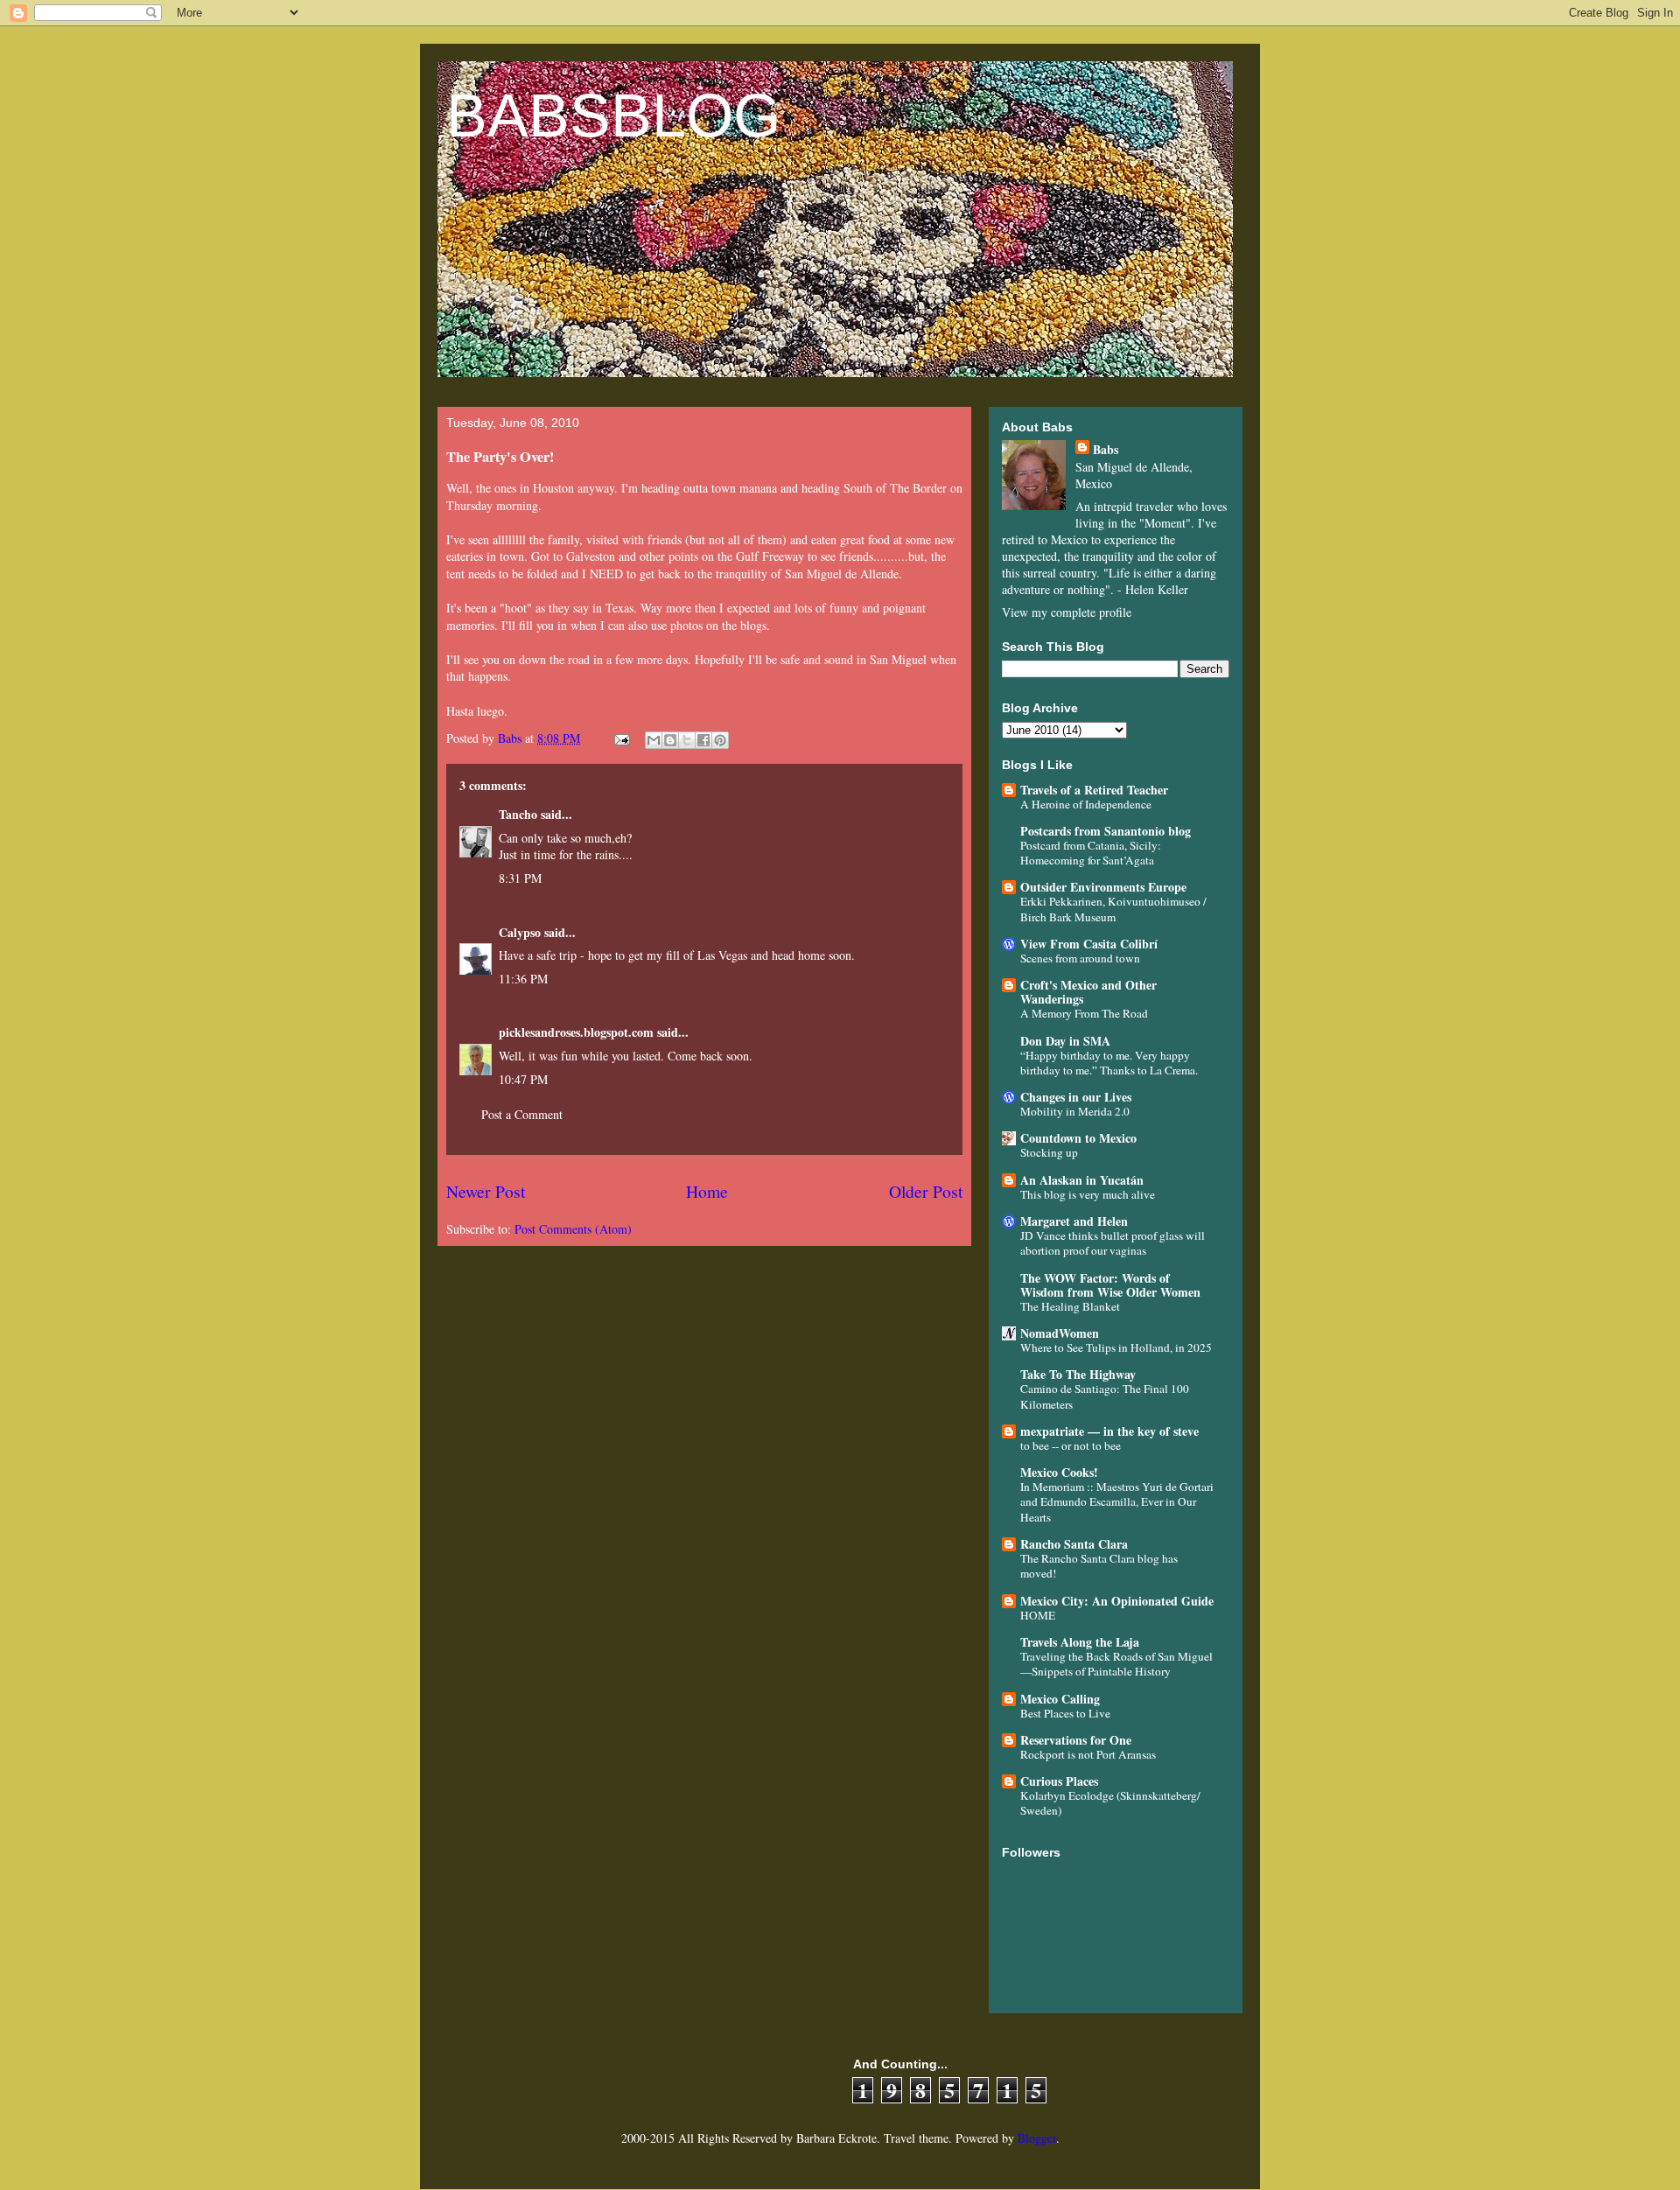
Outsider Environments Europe (1103, 887)
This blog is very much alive (1088, 1194)
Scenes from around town (1080, 958)
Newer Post (486, 1191)
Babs (1106, 449)
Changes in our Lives (1076, 1097)
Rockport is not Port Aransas (1088, 1754)
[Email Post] (621, 738)
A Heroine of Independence (1086, 804)
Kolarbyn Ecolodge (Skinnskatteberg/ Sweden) (1110, 1803)
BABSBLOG (613, 115)
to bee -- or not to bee (1071, 1445)
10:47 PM (523, 1079)
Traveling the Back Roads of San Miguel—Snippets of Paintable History (1116, 1664)
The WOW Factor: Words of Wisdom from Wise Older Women (1110, 1285)
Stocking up (1049, 1152)
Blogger (1037, 2138)
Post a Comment (522, 1114)
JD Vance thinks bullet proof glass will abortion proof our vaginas (1113, 1243)
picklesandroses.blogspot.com (576, 1032)
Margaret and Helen (1074, 1221)
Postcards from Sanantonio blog (1106, 831)
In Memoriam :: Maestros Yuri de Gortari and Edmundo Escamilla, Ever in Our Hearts (1117, 1502)
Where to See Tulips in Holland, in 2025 (1116, 1347)
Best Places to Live (1065, 1713)
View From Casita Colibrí (1089, 944)
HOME (1038, 1615)
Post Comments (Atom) (573, 1229)
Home (707, 1191)
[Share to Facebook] (703, 740)
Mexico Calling (1060, 1699)
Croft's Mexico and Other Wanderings (1088, 992)
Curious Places (1059, 1781)
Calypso (520, 932)
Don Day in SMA (1065, 1041)
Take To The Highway (1078, 1374)
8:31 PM (520, 878)
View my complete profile (1067, 612)
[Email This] (654, 740)
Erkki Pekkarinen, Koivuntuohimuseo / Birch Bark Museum (1113, 909)
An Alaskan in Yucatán (1082, 1180)
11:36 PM (523, 979)
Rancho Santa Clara (1074, 1544)
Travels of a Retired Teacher (1094, 790)
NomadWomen (1060, 1333)
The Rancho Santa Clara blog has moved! (1099, 1566)
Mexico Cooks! (1059, 1472)
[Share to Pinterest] (720, 740)
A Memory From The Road (1084, 1013)
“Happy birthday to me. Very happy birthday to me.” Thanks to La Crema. (1109, 1063)
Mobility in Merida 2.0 (1075, 1111)
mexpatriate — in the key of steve (1109, 1431)
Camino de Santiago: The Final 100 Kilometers (1105, 1396)
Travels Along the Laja (1080, 1642)
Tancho (518, 814)
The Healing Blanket (1070, 1306)
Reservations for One (1076, 1740)
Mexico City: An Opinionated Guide (1117, 1601)
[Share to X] (687, 740)
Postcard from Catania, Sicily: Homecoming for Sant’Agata (1091, 853)
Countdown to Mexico (1078, 1138)
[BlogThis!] (670, 740)
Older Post (926, 1191)
